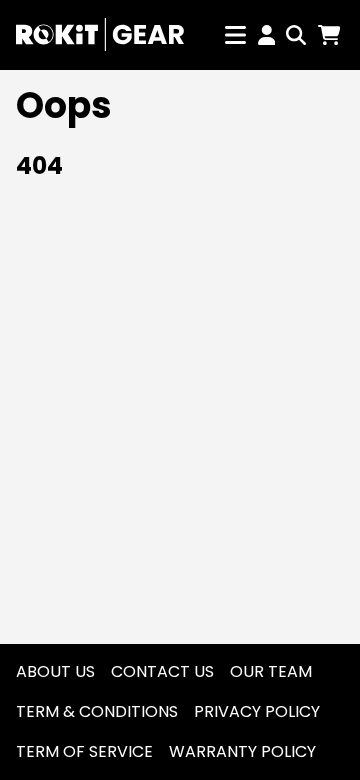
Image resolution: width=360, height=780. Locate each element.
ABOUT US (55, 671)
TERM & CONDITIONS (97, 711)
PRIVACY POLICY (257, 711)
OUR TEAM (271, 671)
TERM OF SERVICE (84, 751)
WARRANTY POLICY (242, 751)
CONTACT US (162, 671)
